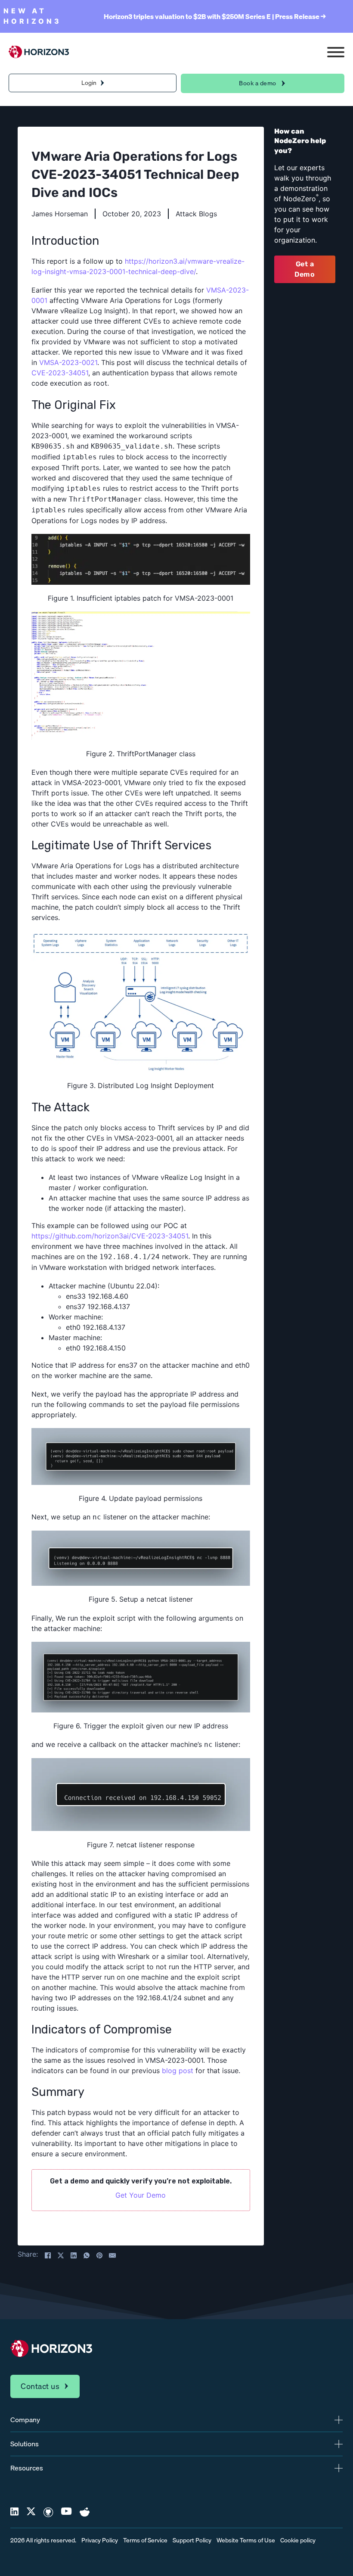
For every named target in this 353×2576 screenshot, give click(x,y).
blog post (178, 2071)
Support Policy (192, 2540)
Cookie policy (298, 2540)
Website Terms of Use (246, 2540)
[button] (176, 2420)
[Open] (336, 52)
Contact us (40, 2386)
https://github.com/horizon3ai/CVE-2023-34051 (110, 1236)
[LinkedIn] (74, 2255)
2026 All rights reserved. (43, 2540)
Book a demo (258, 83)
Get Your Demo (141, 2195)
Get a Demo (305, 269)
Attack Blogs (196, 214)
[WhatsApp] (87, 2255)
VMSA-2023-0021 (68, 362)
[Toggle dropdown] (102, 83)
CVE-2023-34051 (60, 373)
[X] (61, 2255)
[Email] (112, 2255)
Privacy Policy (100, 2540)
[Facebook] (48, 2255)
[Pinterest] (99, 2255)
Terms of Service (145, 2540)
